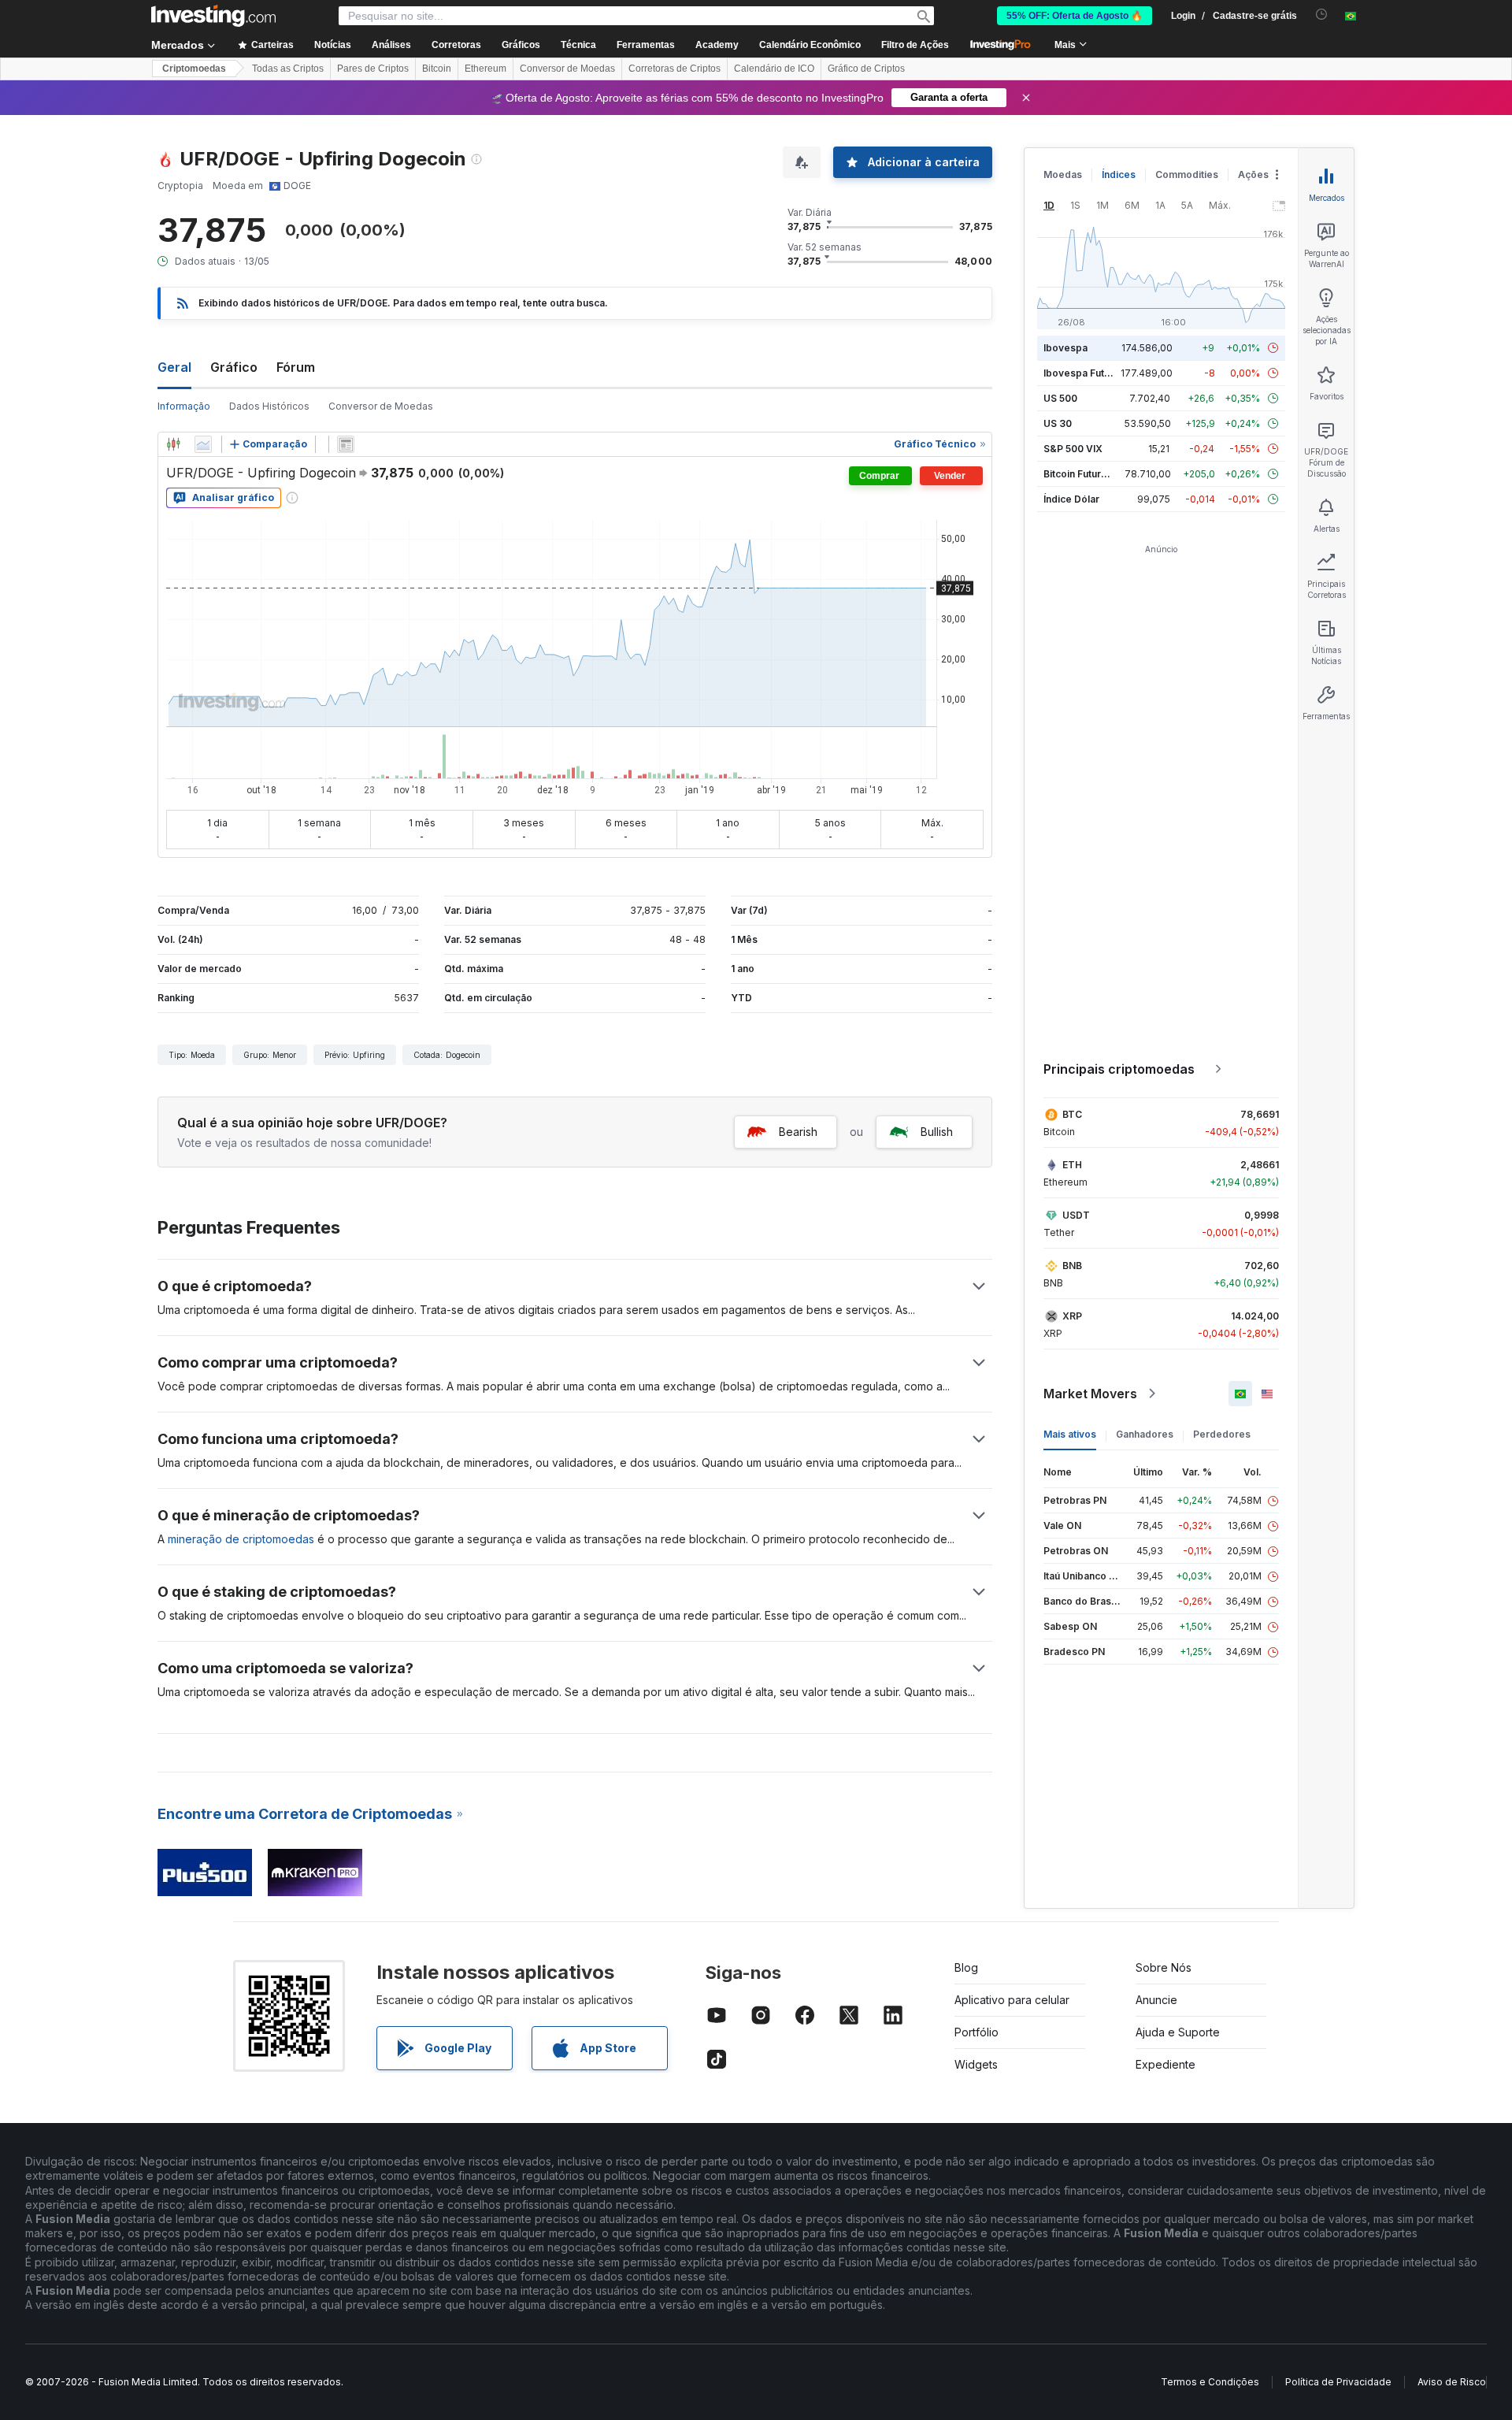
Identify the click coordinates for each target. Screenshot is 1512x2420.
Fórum (296, 367)
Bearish (798, 1132)
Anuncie (1156, 2000)
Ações (1253, 174)
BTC (1072, 1114)
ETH (1072, 1165)
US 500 (1060, 398)
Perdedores (1222, 1434)
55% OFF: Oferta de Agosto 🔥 (1075, 16)
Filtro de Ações (915, 45)
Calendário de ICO (774, 69)
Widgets (976, 2064)
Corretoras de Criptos (674, 69)
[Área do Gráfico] (203, 444)
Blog (966, 1967)
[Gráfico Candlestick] (173, 444)
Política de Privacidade (1338, 2382)
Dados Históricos (269, 406)
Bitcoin (437, 69)
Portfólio (976, 2032)
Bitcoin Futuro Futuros (1094, 474)
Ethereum (485, 69)
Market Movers (1090, 1394)
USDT (1076, 1215)
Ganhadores (1145, 1434)
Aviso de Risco (1452, 2382)
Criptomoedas (194, 69)
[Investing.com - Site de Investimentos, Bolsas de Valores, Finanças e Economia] (213, 16)
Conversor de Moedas (567, 69)
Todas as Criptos (288, 69)
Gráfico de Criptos (866, 69)
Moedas (1063, 174)
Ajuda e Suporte (1178, 2032)
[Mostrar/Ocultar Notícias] (346, 444)
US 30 (1058, 423)
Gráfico (234, 367)
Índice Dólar (1071, 499)
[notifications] (1322, 15)
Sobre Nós (1164, 1967)
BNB (1072, 1266)
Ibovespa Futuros (1084, 373)
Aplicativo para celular (1012, 2000)
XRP (1072, 1316)
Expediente (1165, 2064)
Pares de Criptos (373, 69)
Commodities (1187, 174)
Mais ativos (1070, 1434)
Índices (1119, 174)
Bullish (937, 1132)
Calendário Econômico (810, 45)
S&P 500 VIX (1073, 449)
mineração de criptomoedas (241, 1539)
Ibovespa (1065, 348)
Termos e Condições (1210, 2382)
